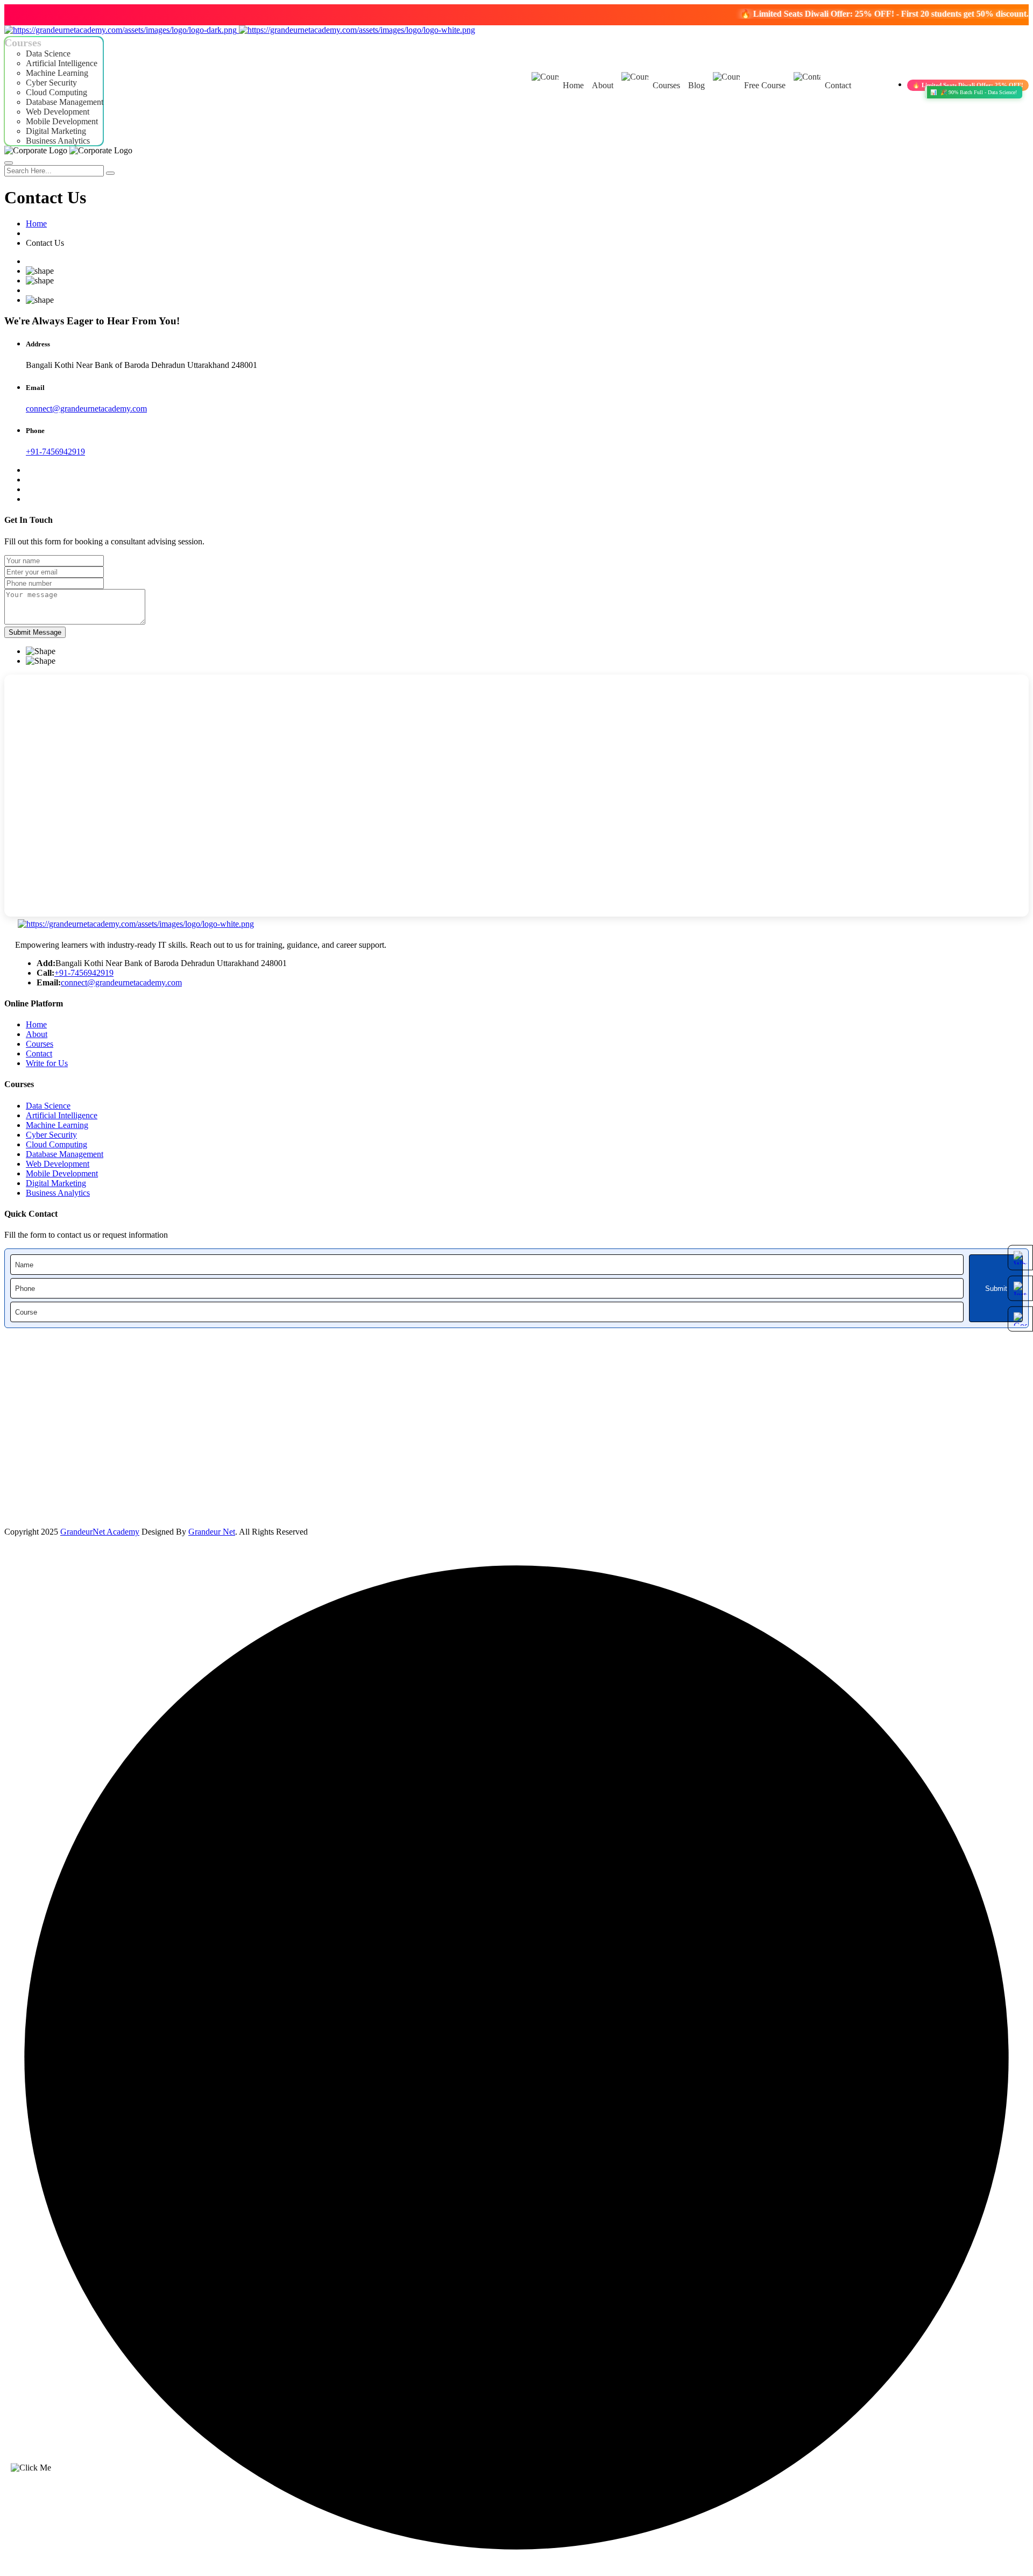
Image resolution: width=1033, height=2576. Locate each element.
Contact (838, 85)
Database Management (65, 102)
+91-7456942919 (55, 452)
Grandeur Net (212, 1532)
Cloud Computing (56, 92)
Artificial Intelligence (62, 63)
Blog (696, 85)
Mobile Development (62, 121)
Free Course (765, 85)
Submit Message (35, 632)
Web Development (58, 112)
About (603, 85)
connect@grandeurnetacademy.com (86, 409)
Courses (666, 85)
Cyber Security (51, 83)
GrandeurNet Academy (100, 1532)
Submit (996, 1289)
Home (573, 85)
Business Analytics (58, 141)
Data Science (48, 54)
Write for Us (47, 1063)
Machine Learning (57, 73)
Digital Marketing (56, 131)
